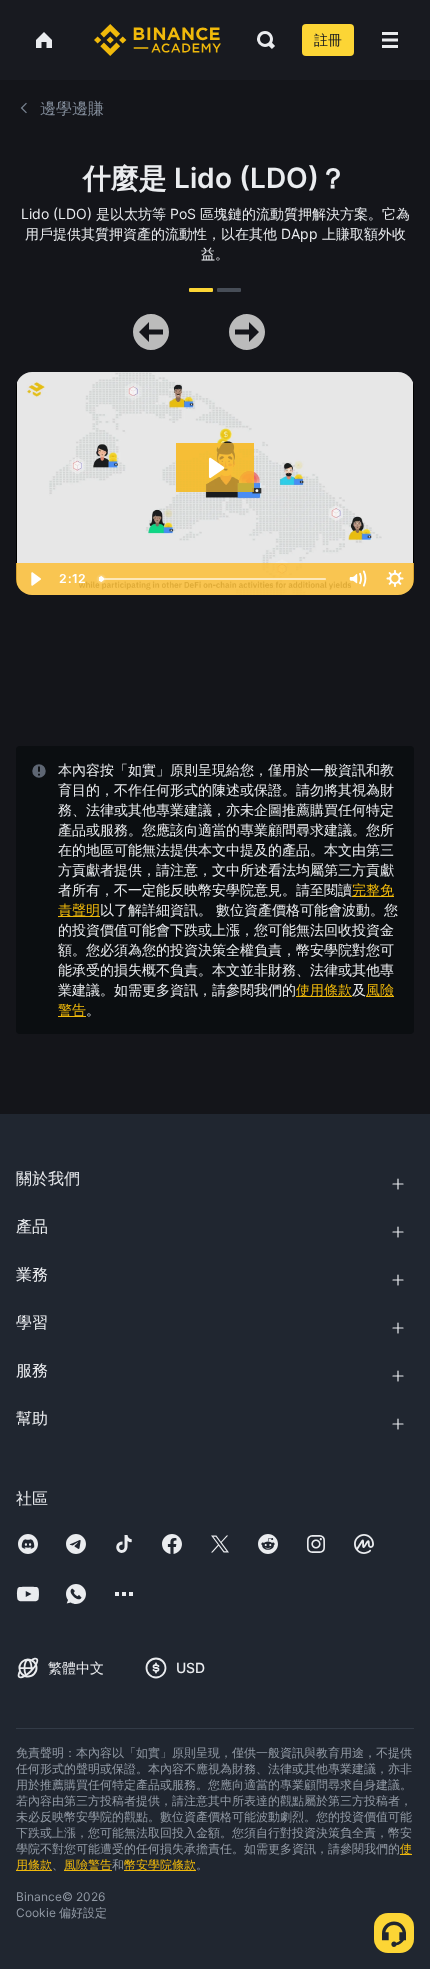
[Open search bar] (260, 40)
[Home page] (157, 40)
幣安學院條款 (160, 1864)
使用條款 (324, 989)
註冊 (328, 39)
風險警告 (88, 1864)
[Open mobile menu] (390, 40)
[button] (390, 40)
